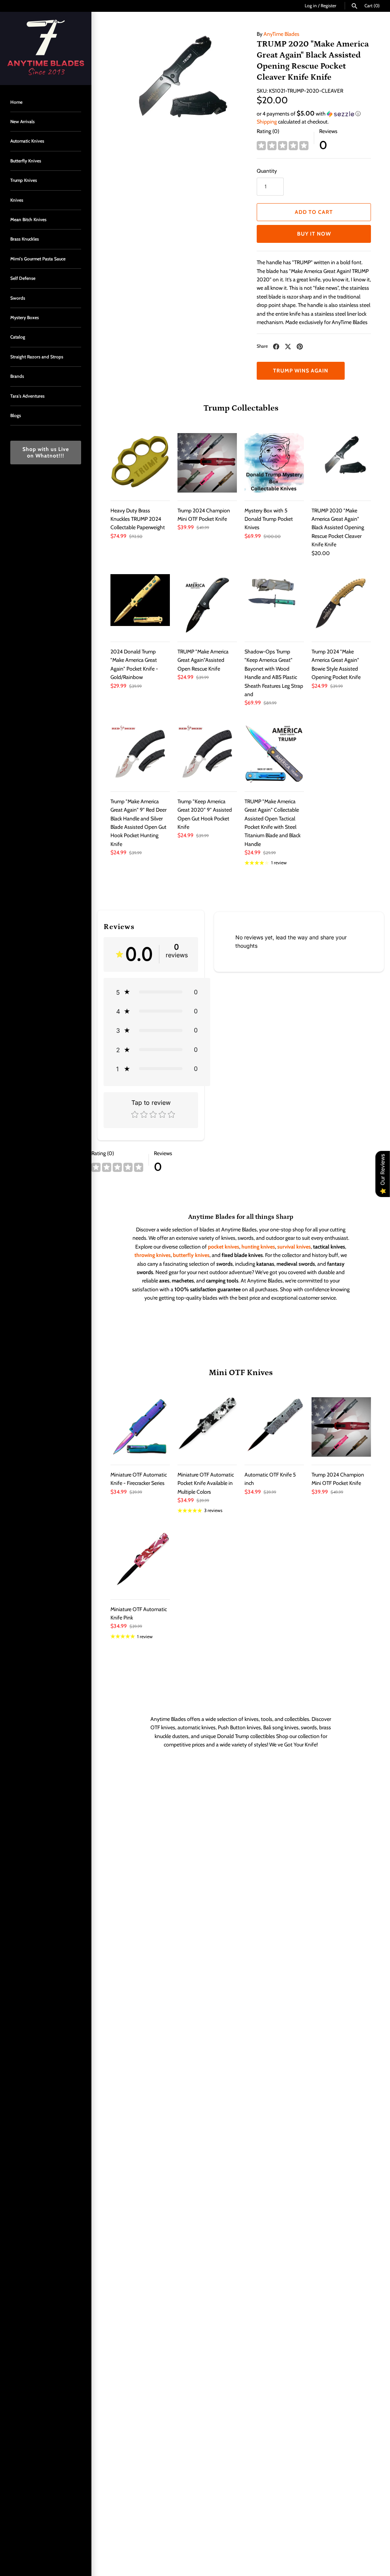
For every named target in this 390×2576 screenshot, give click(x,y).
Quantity (267, 171)
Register (328, 6)
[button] (314, 114)
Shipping (267, 122)
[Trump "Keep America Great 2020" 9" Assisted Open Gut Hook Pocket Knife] (207, 754)
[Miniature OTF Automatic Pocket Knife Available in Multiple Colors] (207, 1427)
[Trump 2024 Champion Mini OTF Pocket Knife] (207, 463)
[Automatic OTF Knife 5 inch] (274, 1427)
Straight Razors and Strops (37, 357)
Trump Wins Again (301, 371)
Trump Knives (24, 180)
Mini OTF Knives (241, 1373)
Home (16, 102)
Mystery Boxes (25, 318)
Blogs (16, 416)
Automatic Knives (27, 141)
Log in (311, 6)
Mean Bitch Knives (28, 220)
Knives (17, 200)
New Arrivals (22, 122)
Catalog (18, 337)
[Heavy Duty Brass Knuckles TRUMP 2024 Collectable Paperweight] (140, 463)
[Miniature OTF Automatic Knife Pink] (140, 1562)
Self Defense (23, 278)
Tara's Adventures (27, 396)
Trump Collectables (241, 408)
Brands (17, 376)
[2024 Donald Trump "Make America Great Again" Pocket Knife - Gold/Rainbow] (140, 604)
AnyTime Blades (281, 34)
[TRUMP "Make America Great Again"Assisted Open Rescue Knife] (207, 604)
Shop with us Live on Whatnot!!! (46, 452)
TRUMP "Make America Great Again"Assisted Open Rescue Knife (203, 660)
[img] (283, 146)
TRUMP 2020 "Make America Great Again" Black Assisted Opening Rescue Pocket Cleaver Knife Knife (338, 528)
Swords (18, 298)
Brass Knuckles (25, 239)
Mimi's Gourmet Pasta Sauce (38, 259)
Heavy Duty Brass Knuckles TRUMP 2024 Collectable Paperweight (138, 519)
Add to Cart (314, 212)
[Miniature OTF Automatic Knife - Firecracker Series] (140, 1427)
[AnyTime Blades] (46, 48)
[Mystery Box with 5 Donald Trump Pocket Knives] (274, 463)
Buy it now (314, 234)
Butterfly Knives (26, 161)
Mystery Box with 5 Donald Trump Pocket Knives (269, 519)
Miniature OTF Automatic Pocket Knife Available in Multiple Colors (206, 1483)
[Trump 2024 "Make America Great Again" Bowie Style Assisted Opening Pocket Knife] (341, 604)
